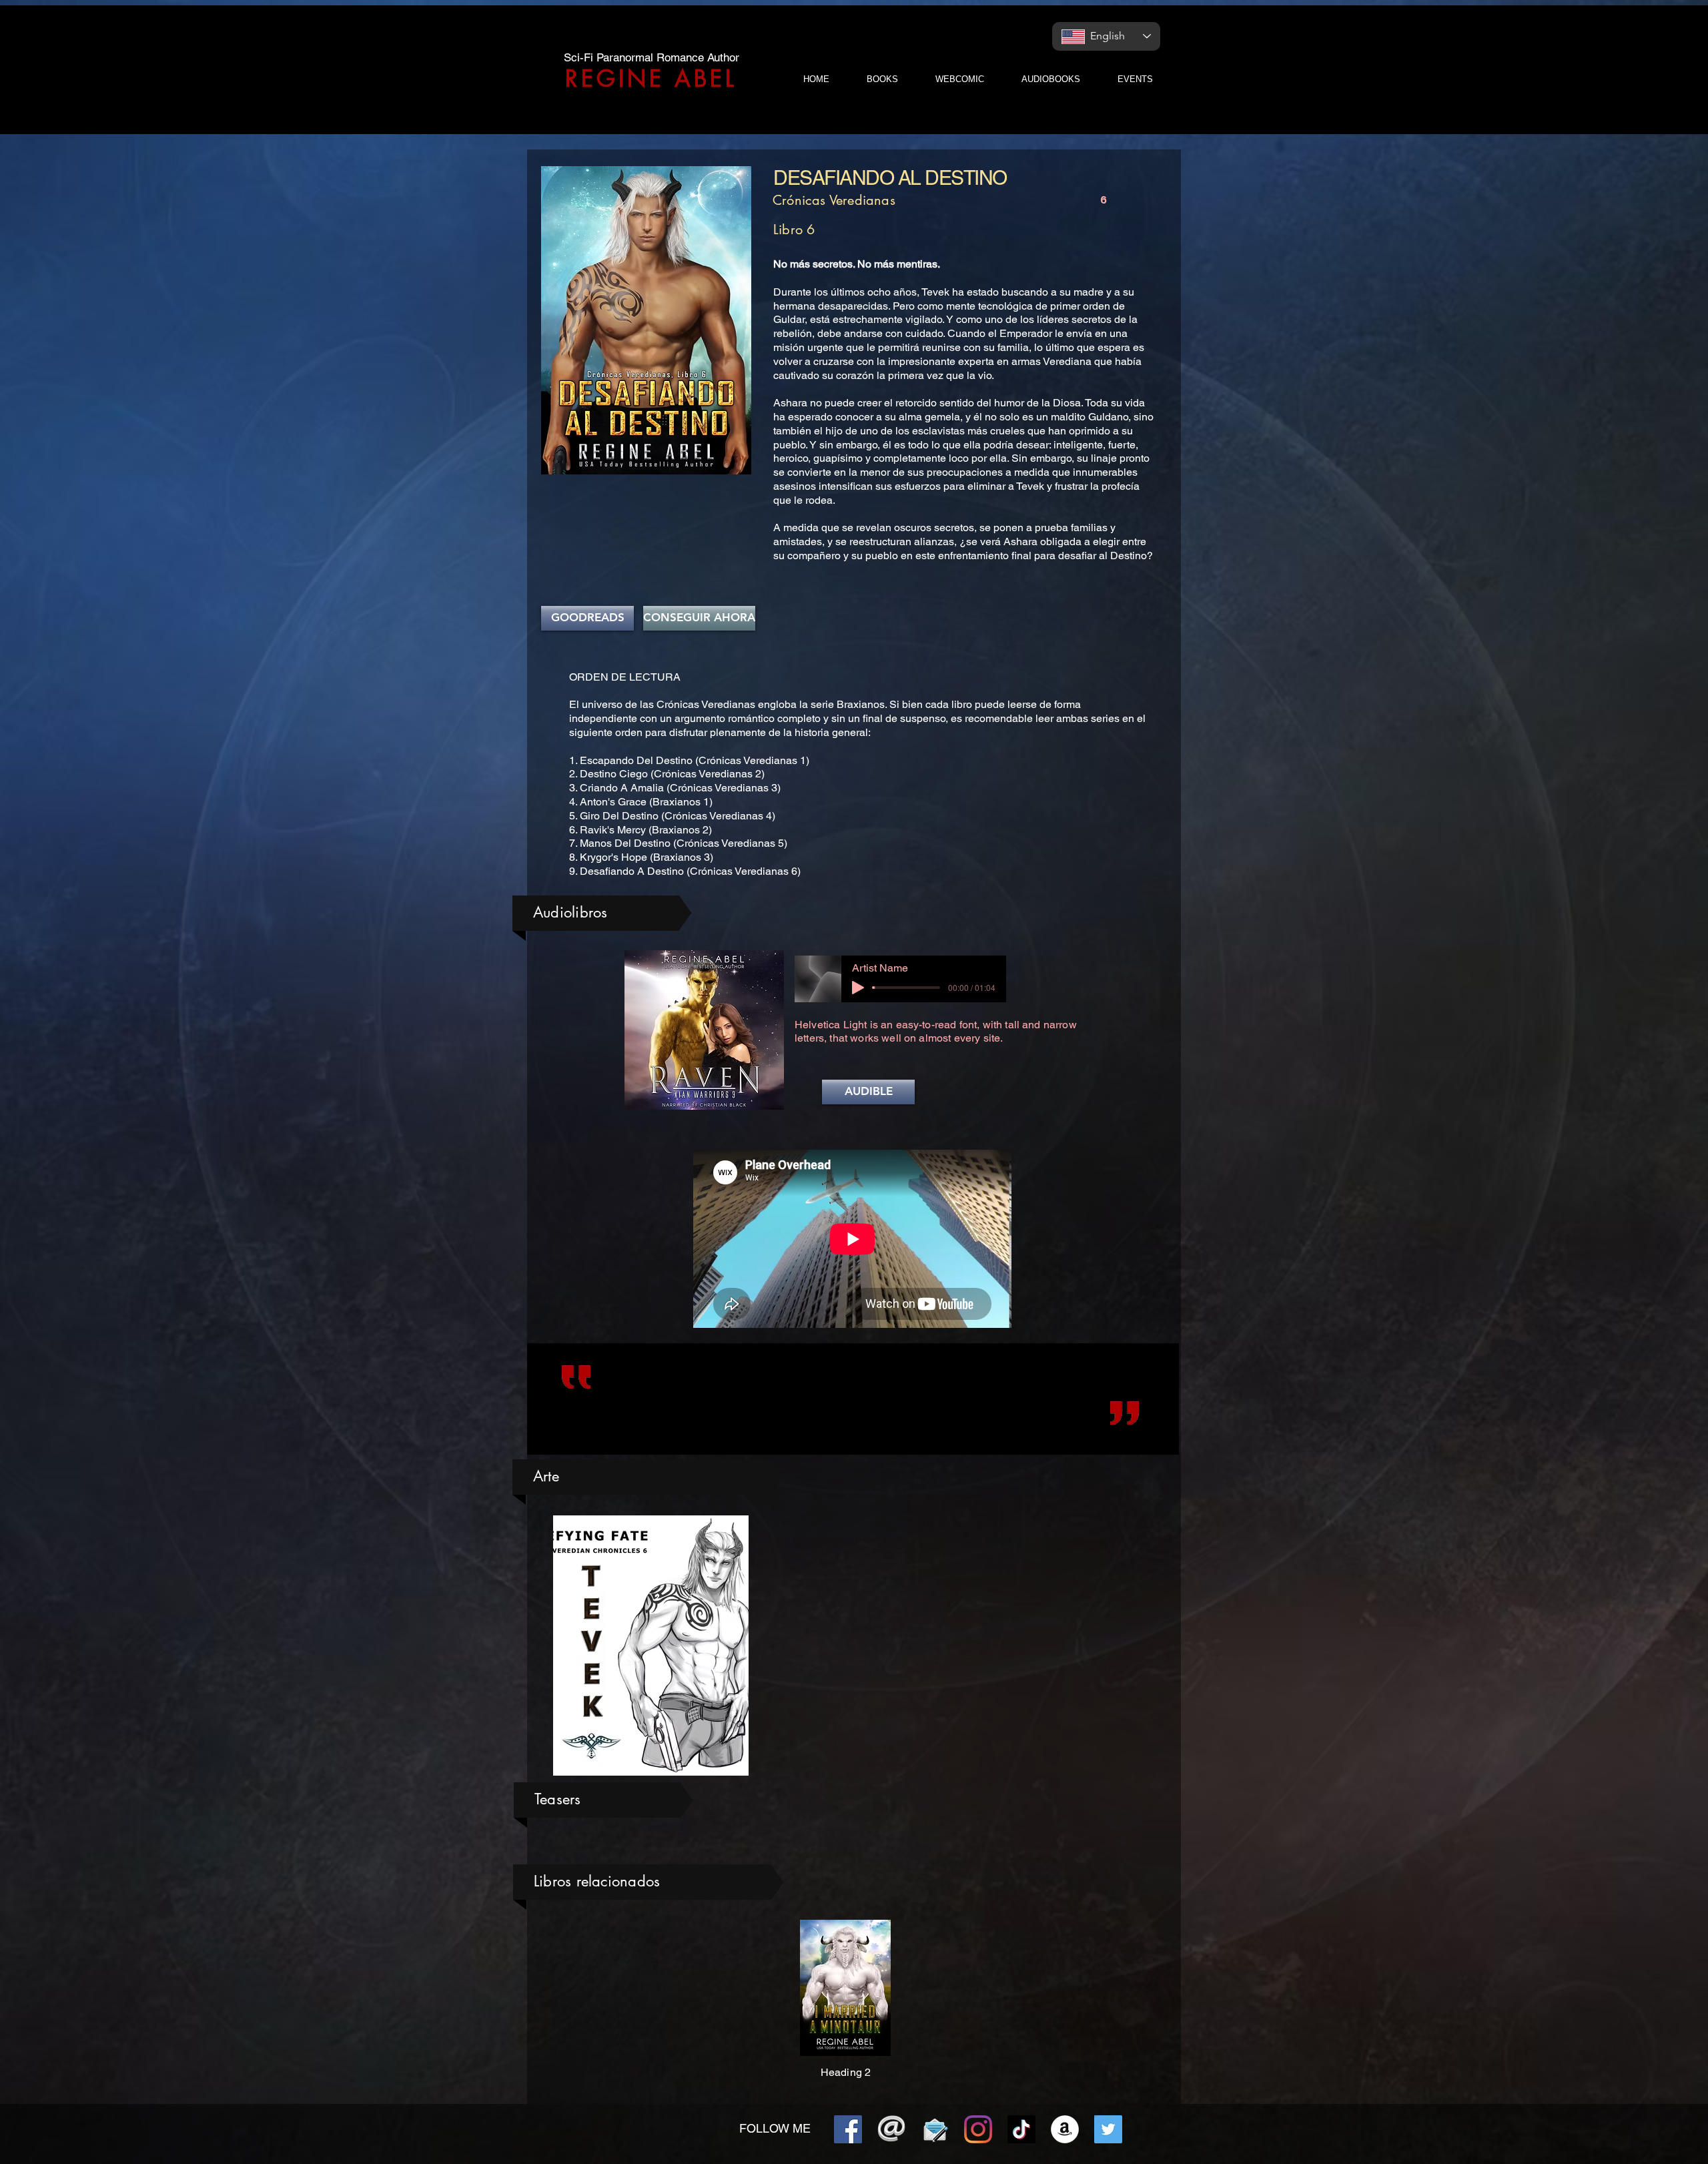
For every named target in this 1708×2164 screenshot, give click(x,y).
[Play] (858, 988)
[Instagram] (978, 2129)
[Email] (891, 2129)
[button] (868, 1092)
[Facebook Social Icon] (848, 2129)
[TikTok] (1021, 2129)
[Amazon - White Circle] (1065, 2129)
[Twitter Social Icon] (1108, 2129)
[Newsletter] (935, 2129)
